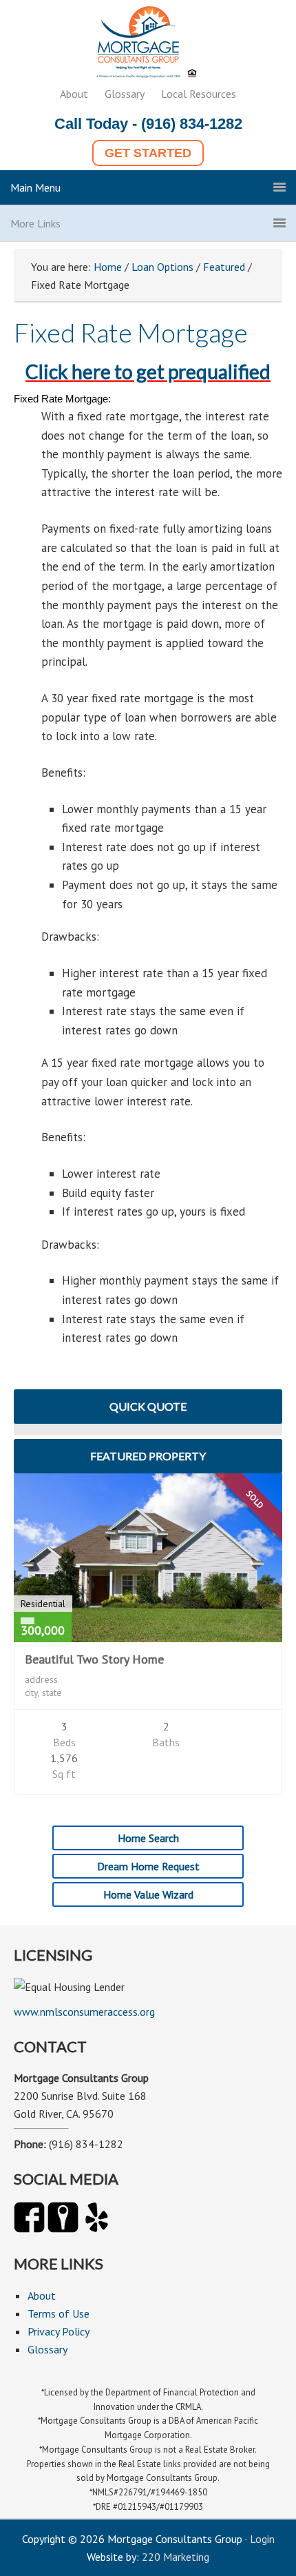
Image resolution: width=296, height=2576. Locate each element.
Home (108, 267)
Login (262, 2539)
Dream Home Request (148, 1866)
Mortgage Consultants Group (148, 45)
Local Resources (199, 94)
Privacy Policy (59, 2331)
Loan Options (162, 267)
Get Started (148, 153)
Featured (224, 267)
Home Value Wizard (148, 1894)
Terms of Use (59, 2313)
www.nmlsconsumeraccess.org (84, 2012)
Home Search (148, 1838)
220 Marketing (176, 2557)
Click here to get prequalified (148, 371)
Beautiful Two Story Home (94, 1659)
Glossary (125, 94)
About (74, 94)
